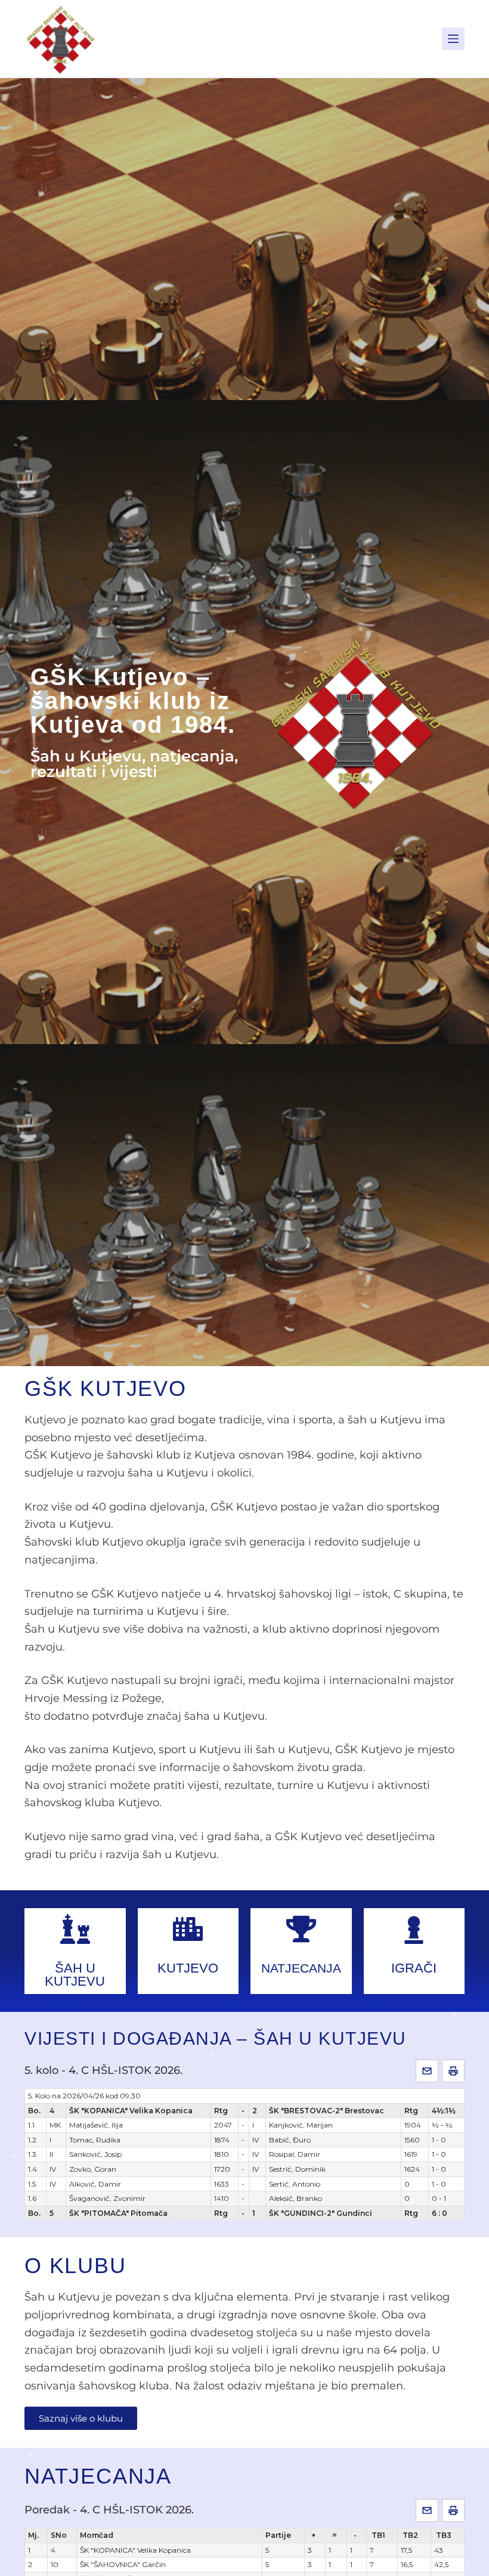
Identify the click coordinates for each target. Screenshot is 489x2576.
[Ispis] (453, 2071)
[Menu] (453, 39)
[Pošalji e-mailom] (427, 2071)
